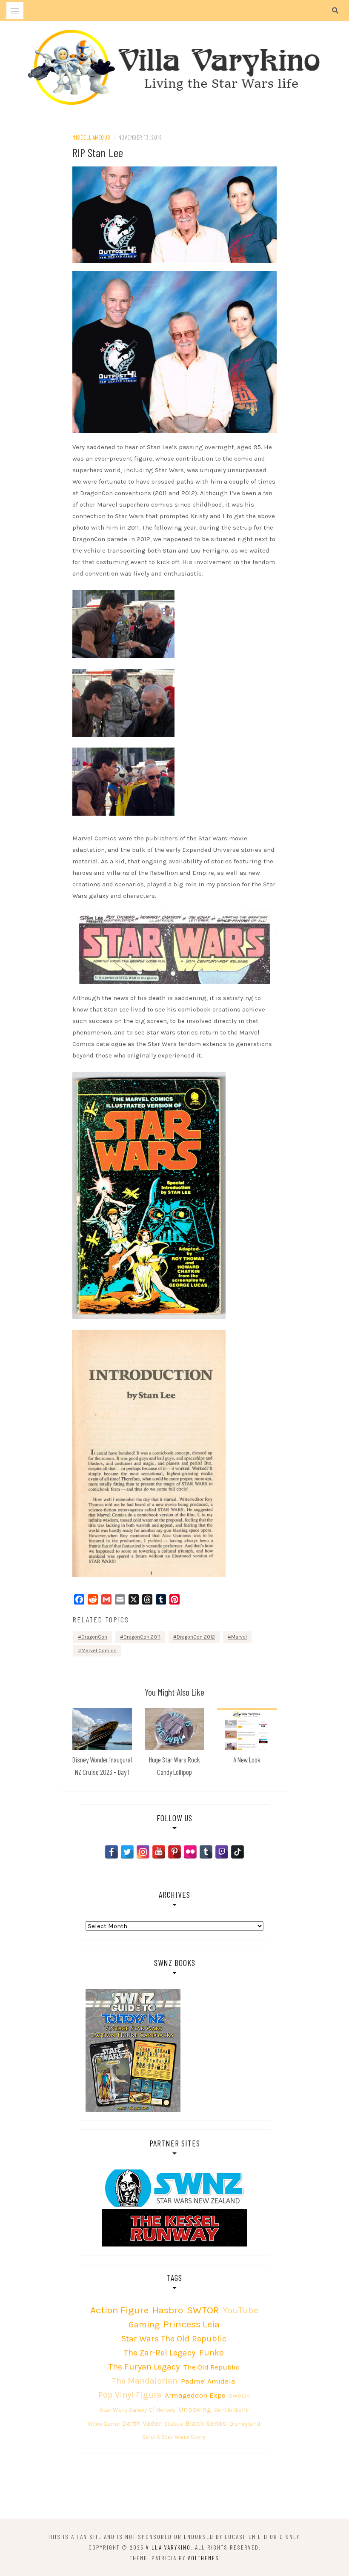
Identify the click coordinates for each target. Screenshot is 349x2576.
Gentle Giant (231, 2410)
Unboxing (195, 2409)
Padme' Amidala (208, 2381)
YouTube (240, 2310)
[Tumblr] (206, 1852)
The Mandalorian (145, 2381)
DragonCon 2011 (142, 1637)
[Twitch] (222, 1852)
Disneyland (245, 2424)
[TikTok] (237, 1852)
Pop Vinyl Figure (130, 2395)
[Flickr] (190, 1852)
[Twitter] (127, 1852)
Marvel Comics (99, 1650)
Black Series (206, 2423)
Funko (212, 2353)
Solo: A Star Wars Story (174, 2437)
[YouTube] (159, 1852)
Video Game (103, 2424)
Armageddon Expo (195, 2395)
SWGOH (239, 2396)
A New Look (247, 1759)
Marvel (239, 1637)
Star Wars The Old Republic (174, 2339)
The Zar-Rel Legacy (160, 2353)
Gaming (144, 2325)
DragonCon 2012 (196, 1637)
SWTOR (203, 2310)
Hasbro (168, 2310)
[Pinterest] (174, 1852)
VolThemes (203, 2558)
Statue (173, 2424)
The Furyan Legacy (144, 2367)
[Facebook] (112, 1852)
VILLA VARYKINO (168, 2547)
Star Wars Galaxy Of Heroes (137, 2410)
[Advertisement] (174, 2487)
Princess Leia (192, 2324)
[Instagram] (143, 1852)
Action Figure (119, 2310)
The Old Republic (212, 2367)
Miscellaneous (92, 137)
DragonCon (94, 1637)
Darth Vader (142, 2423)
